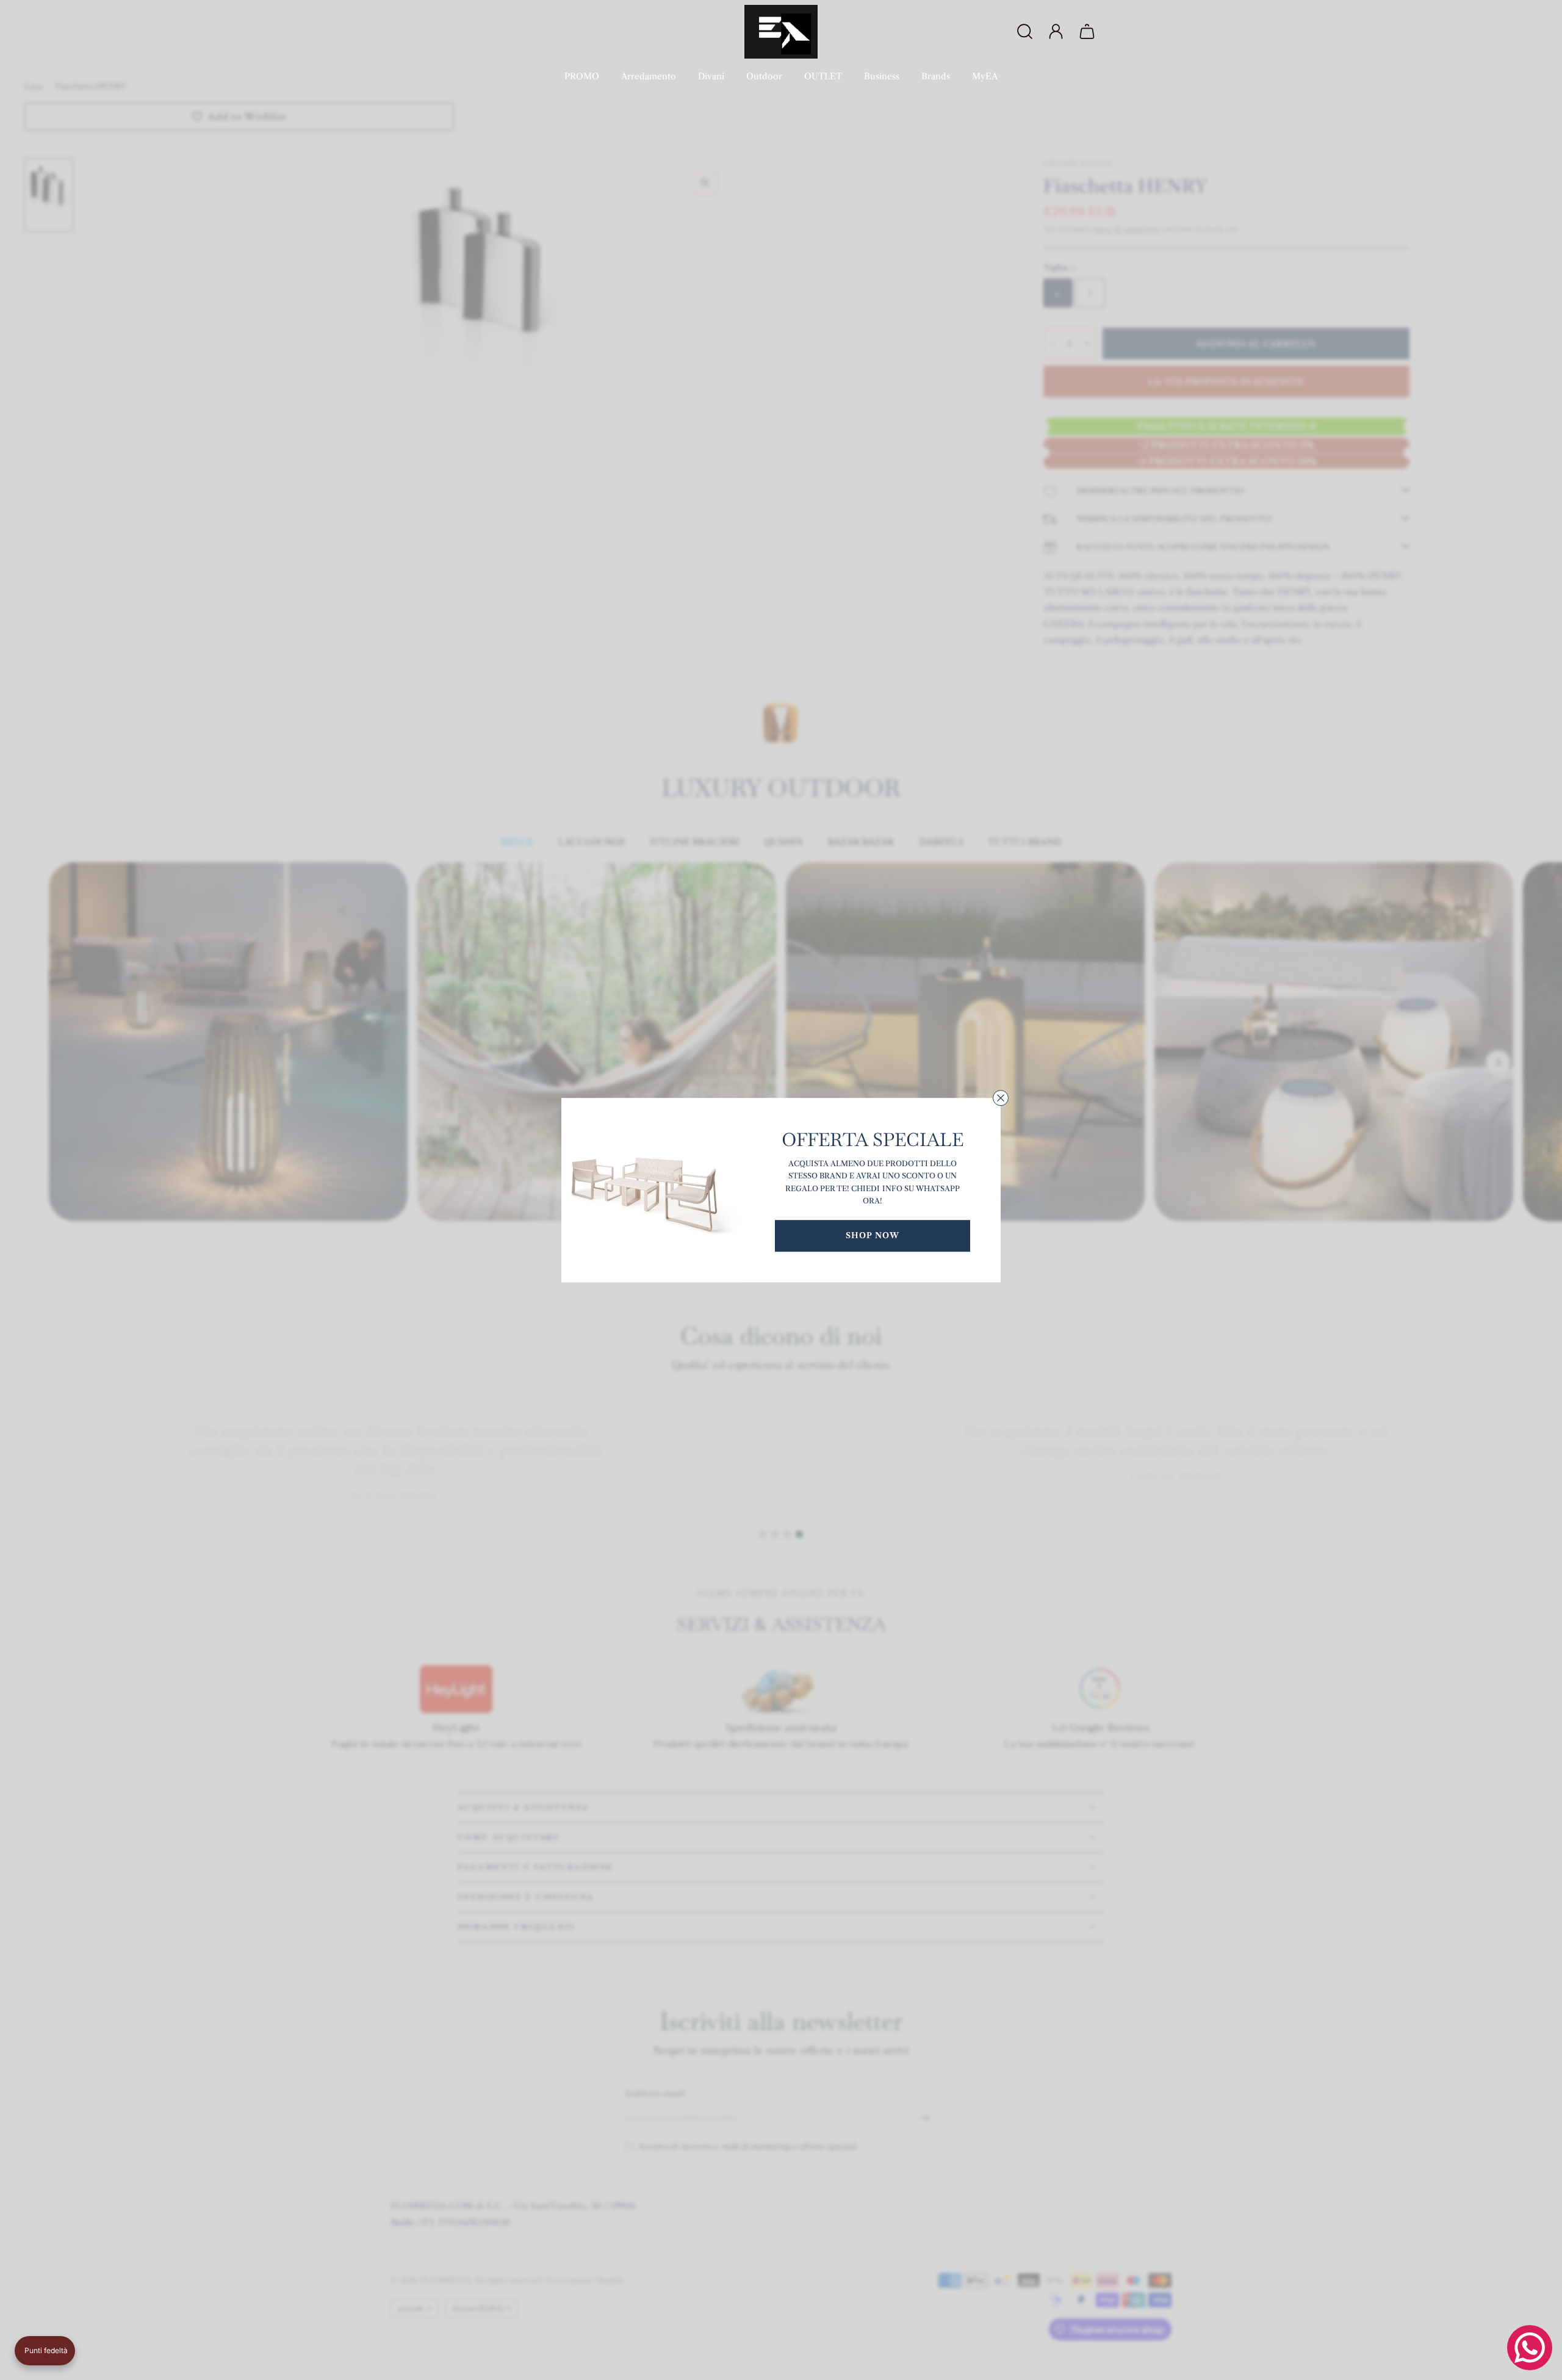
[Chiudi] (1001, 1098)
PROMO (582, 76)
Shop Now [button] (873, 1235)
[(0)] (1089, 32)
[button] (45, 2351)
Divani (711, 76)
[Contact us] (1530, 2348)
